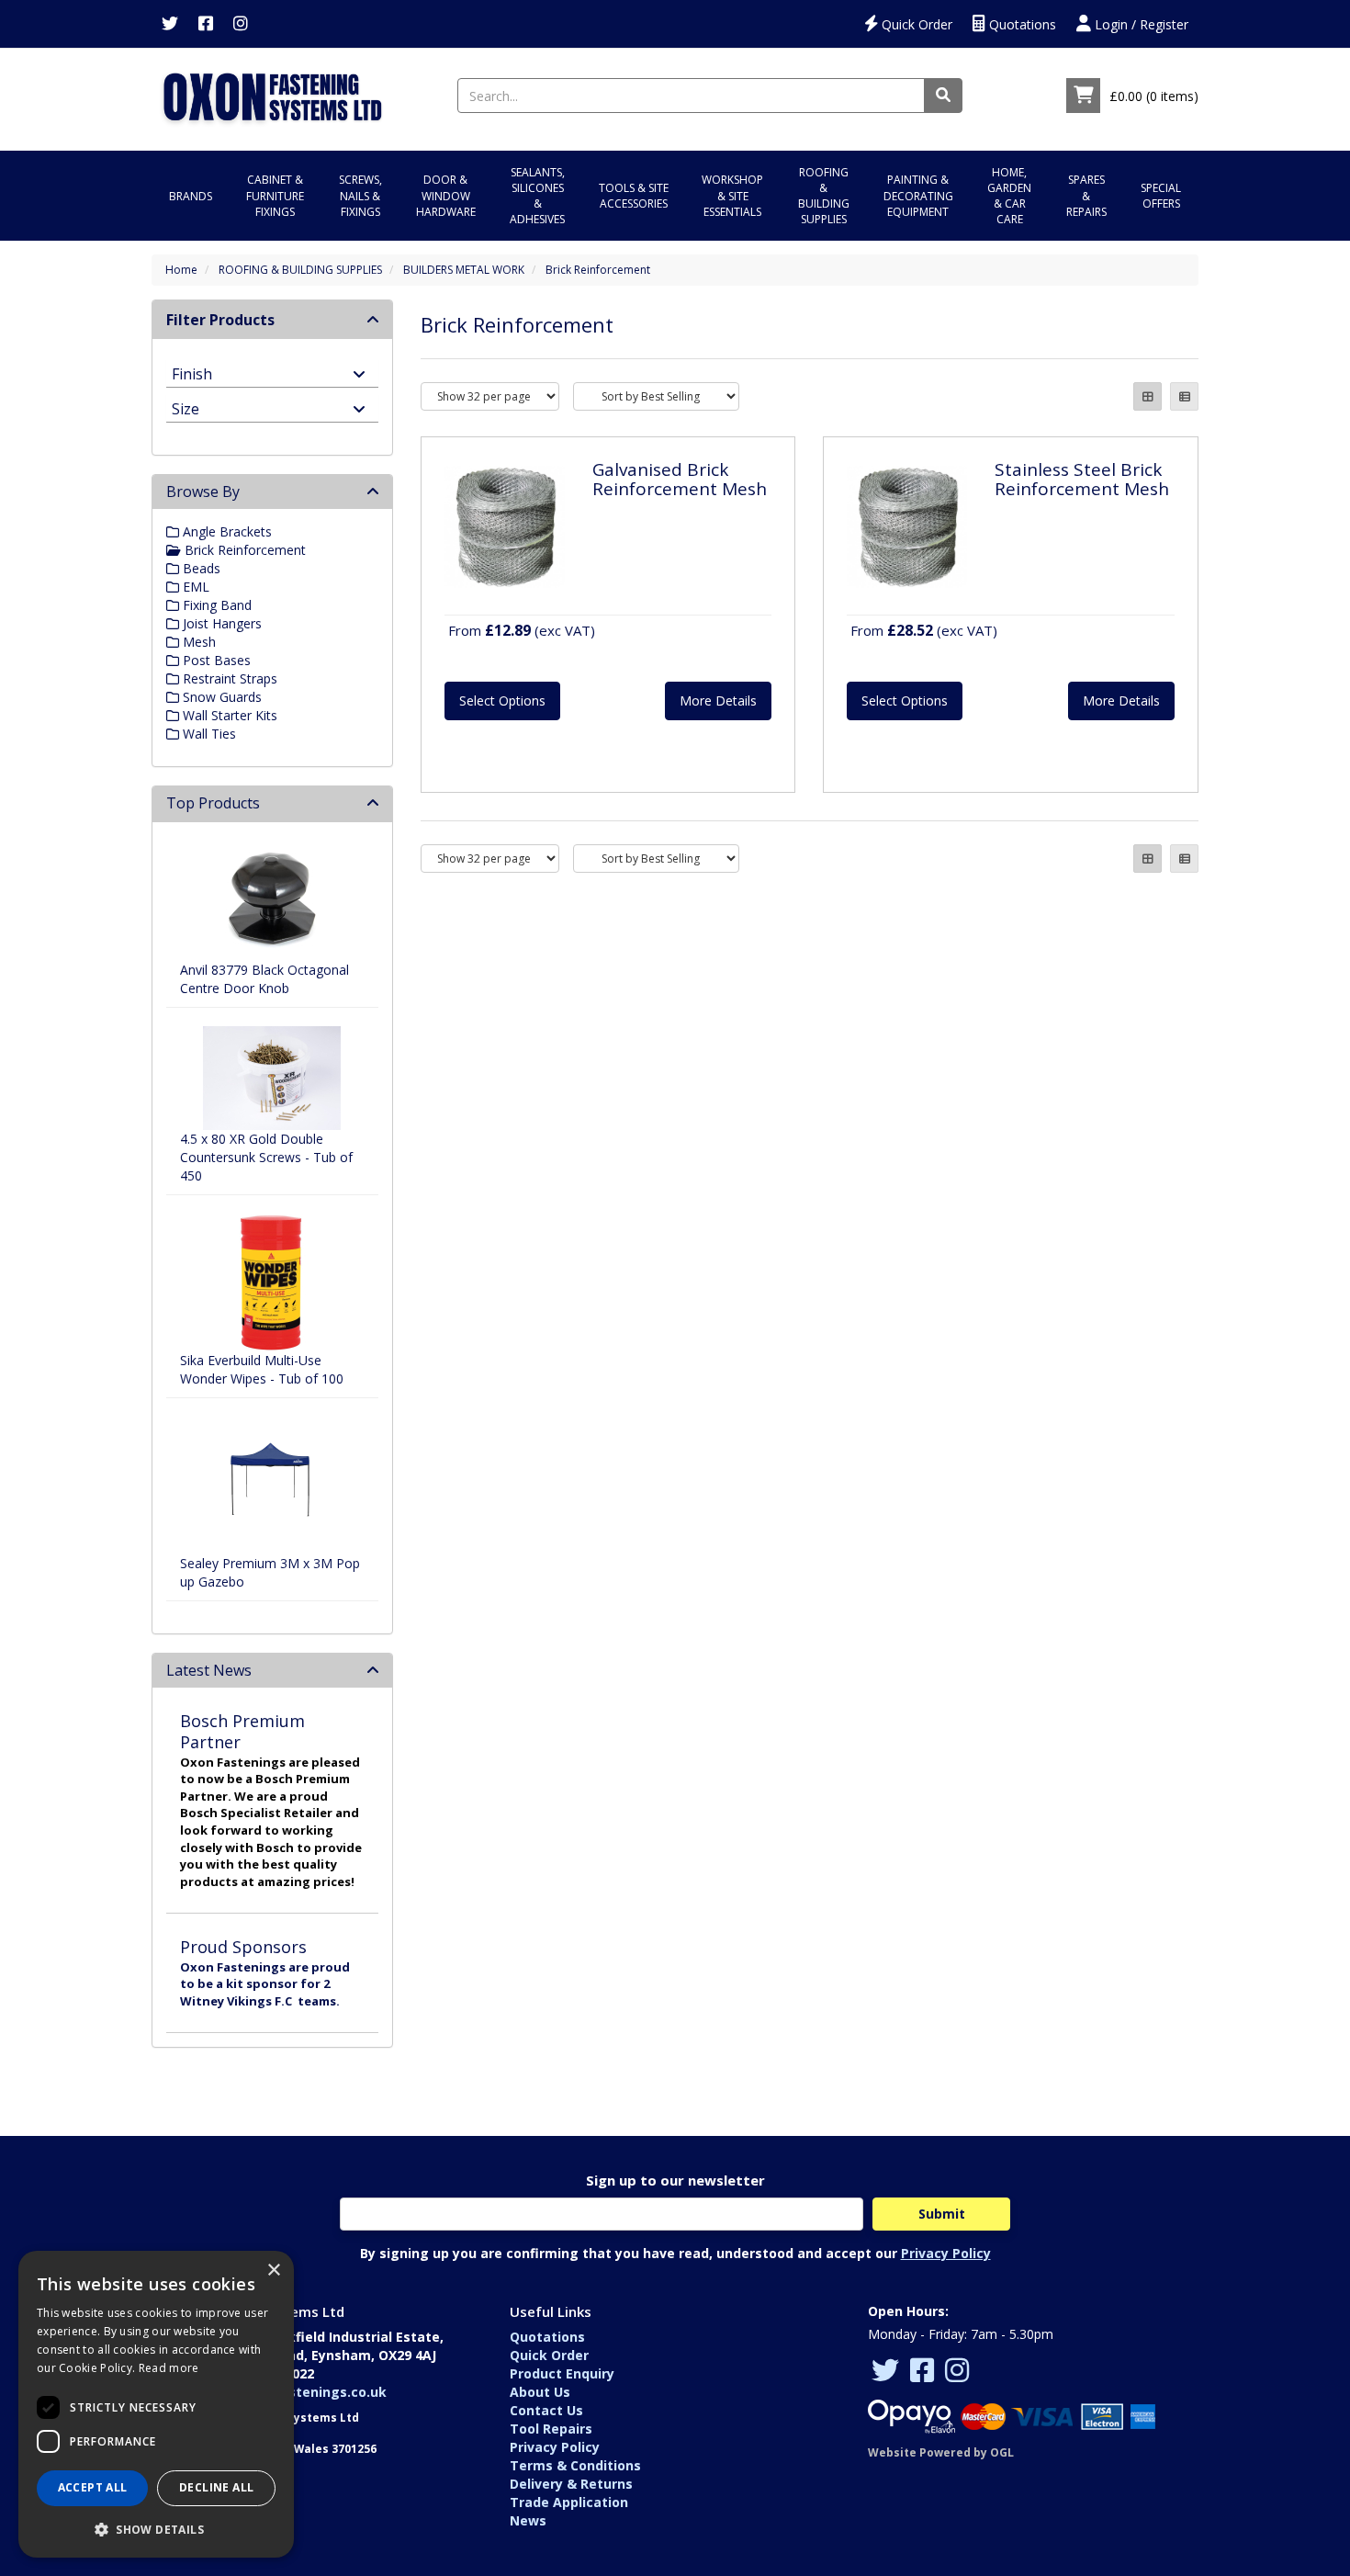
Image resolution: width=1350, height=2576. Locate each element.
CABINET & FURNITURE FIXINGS (275, 195)
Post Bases (215, 660)
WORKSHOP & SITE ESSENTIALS (732, 195)
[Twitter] (170, 24)
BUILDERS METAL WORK (464, 270)
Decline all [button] (216, 2487)
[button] (156, 2529)
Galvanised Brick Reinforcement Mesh (680, 479)
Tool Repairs (551, 2429)
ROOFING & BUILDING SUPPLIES (824, 196)
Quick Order (915, 24)
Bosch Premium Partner (242, 1731)
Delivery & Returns (571, 2484)
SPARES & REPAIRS (1086, 195)
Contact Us (546, 2410)
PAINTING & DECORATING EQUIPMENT (918, 195)
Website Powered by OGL (941, 2452)
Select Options (502, 700)
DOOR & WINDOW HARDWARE (446, 195)
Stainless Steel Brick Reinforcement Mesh (1082, 479)
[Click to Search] (943, 96)
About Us (540, 2392)
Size (186, 407)
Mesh (197, 642)
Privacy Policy (946, 2253)
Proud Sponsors (243, 1947)
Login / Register (1140, 24)
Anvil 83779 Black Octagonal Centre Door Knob (264, 979)
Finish (192, 373)
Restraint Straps (228, 678)
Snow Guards (220, 697)
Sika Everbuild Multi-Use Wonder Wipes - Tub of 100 (262, 1369)
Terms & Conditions (575, 2465)
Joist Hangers (220, 623)
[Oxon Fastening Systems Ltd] (272, 94)
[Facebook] (206, 24)
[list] (1184, 396)
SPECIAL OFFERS (1161, 196)
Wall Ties (208, 734)
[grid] (1147, 396)
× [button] (273, 2271)
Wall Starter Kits (228, 715)
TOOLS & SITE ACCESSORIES (634, 196)
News (528, 2520)
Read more (169, 2368)
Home (181, 270)
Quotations (1021, 24)
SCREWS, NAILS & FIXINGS (360, 195)
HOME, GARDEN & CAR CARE (1009, 196)
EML (194, 587)
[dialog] (156, 2404)
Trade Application (569, 2502)
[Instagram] (241, 24)
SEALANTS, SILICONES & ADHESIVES (537, 196)
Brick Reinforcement (598, 270)
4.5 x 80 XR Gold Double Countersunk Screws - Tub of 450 (266, 1157)
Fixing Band (215, 605)
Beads (200, 568)
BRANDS (191, 196)
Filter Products (220, 320)
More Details (718, 700)
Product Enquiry (562, 2373)
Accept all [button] (93, 2487)
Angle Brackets (225, 531)
